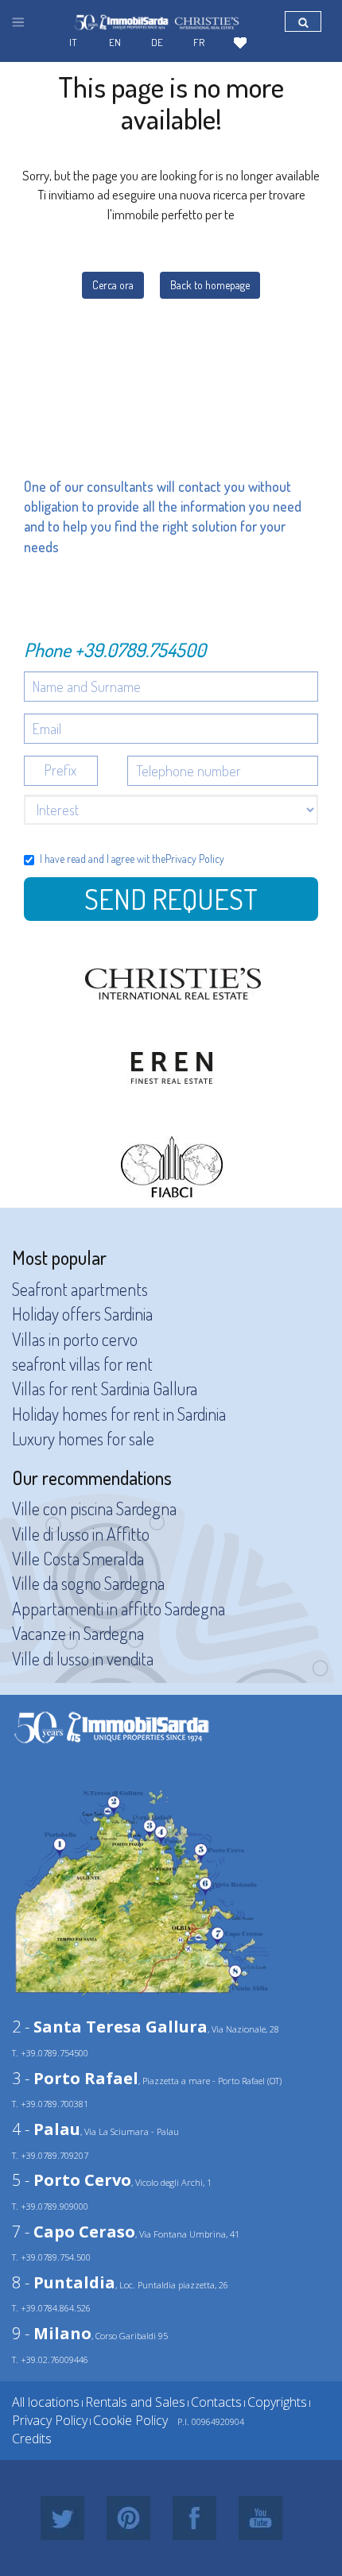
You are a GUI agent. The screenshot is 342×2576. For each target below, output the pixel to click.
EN (115, 42)
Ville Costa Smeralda (78, 1558)
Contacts (216, 2402)
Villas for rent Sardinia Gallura (105, 1388)
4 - (46, 2129)
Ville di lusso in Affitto (81, 1534)
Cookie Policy (130, 2420)
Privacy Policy (195, 859)
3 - (75, 2078)
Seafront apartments (80, 1289)
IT (73, 42)
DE (157, 42)
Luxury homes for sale (83, 1438)
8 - (64, 2282)
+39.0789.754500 (140, 650)
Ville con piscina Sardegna (94, 1508)
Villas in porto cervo (75, 1339)
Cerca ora (113, 285)
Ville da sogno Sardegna (88, 1583)
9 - (52, 2333)
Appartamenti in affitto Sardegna (119, 1608)
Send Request (171, 899)
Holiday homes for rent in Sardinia (119, 1414)
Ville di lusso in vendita (83, 1658)
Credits (32, 2439)
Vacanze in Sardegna (78, 1633)
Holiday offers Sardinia (82, 1313)
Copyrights (277, 2402)
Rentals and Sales (135, 2402)
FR (199, 42)
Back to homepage (210, 285)
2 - (110, 2027)
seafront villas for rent (82, 1363)
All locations (46, 2402)
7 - (74, 2232)
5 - (72, 2180)
